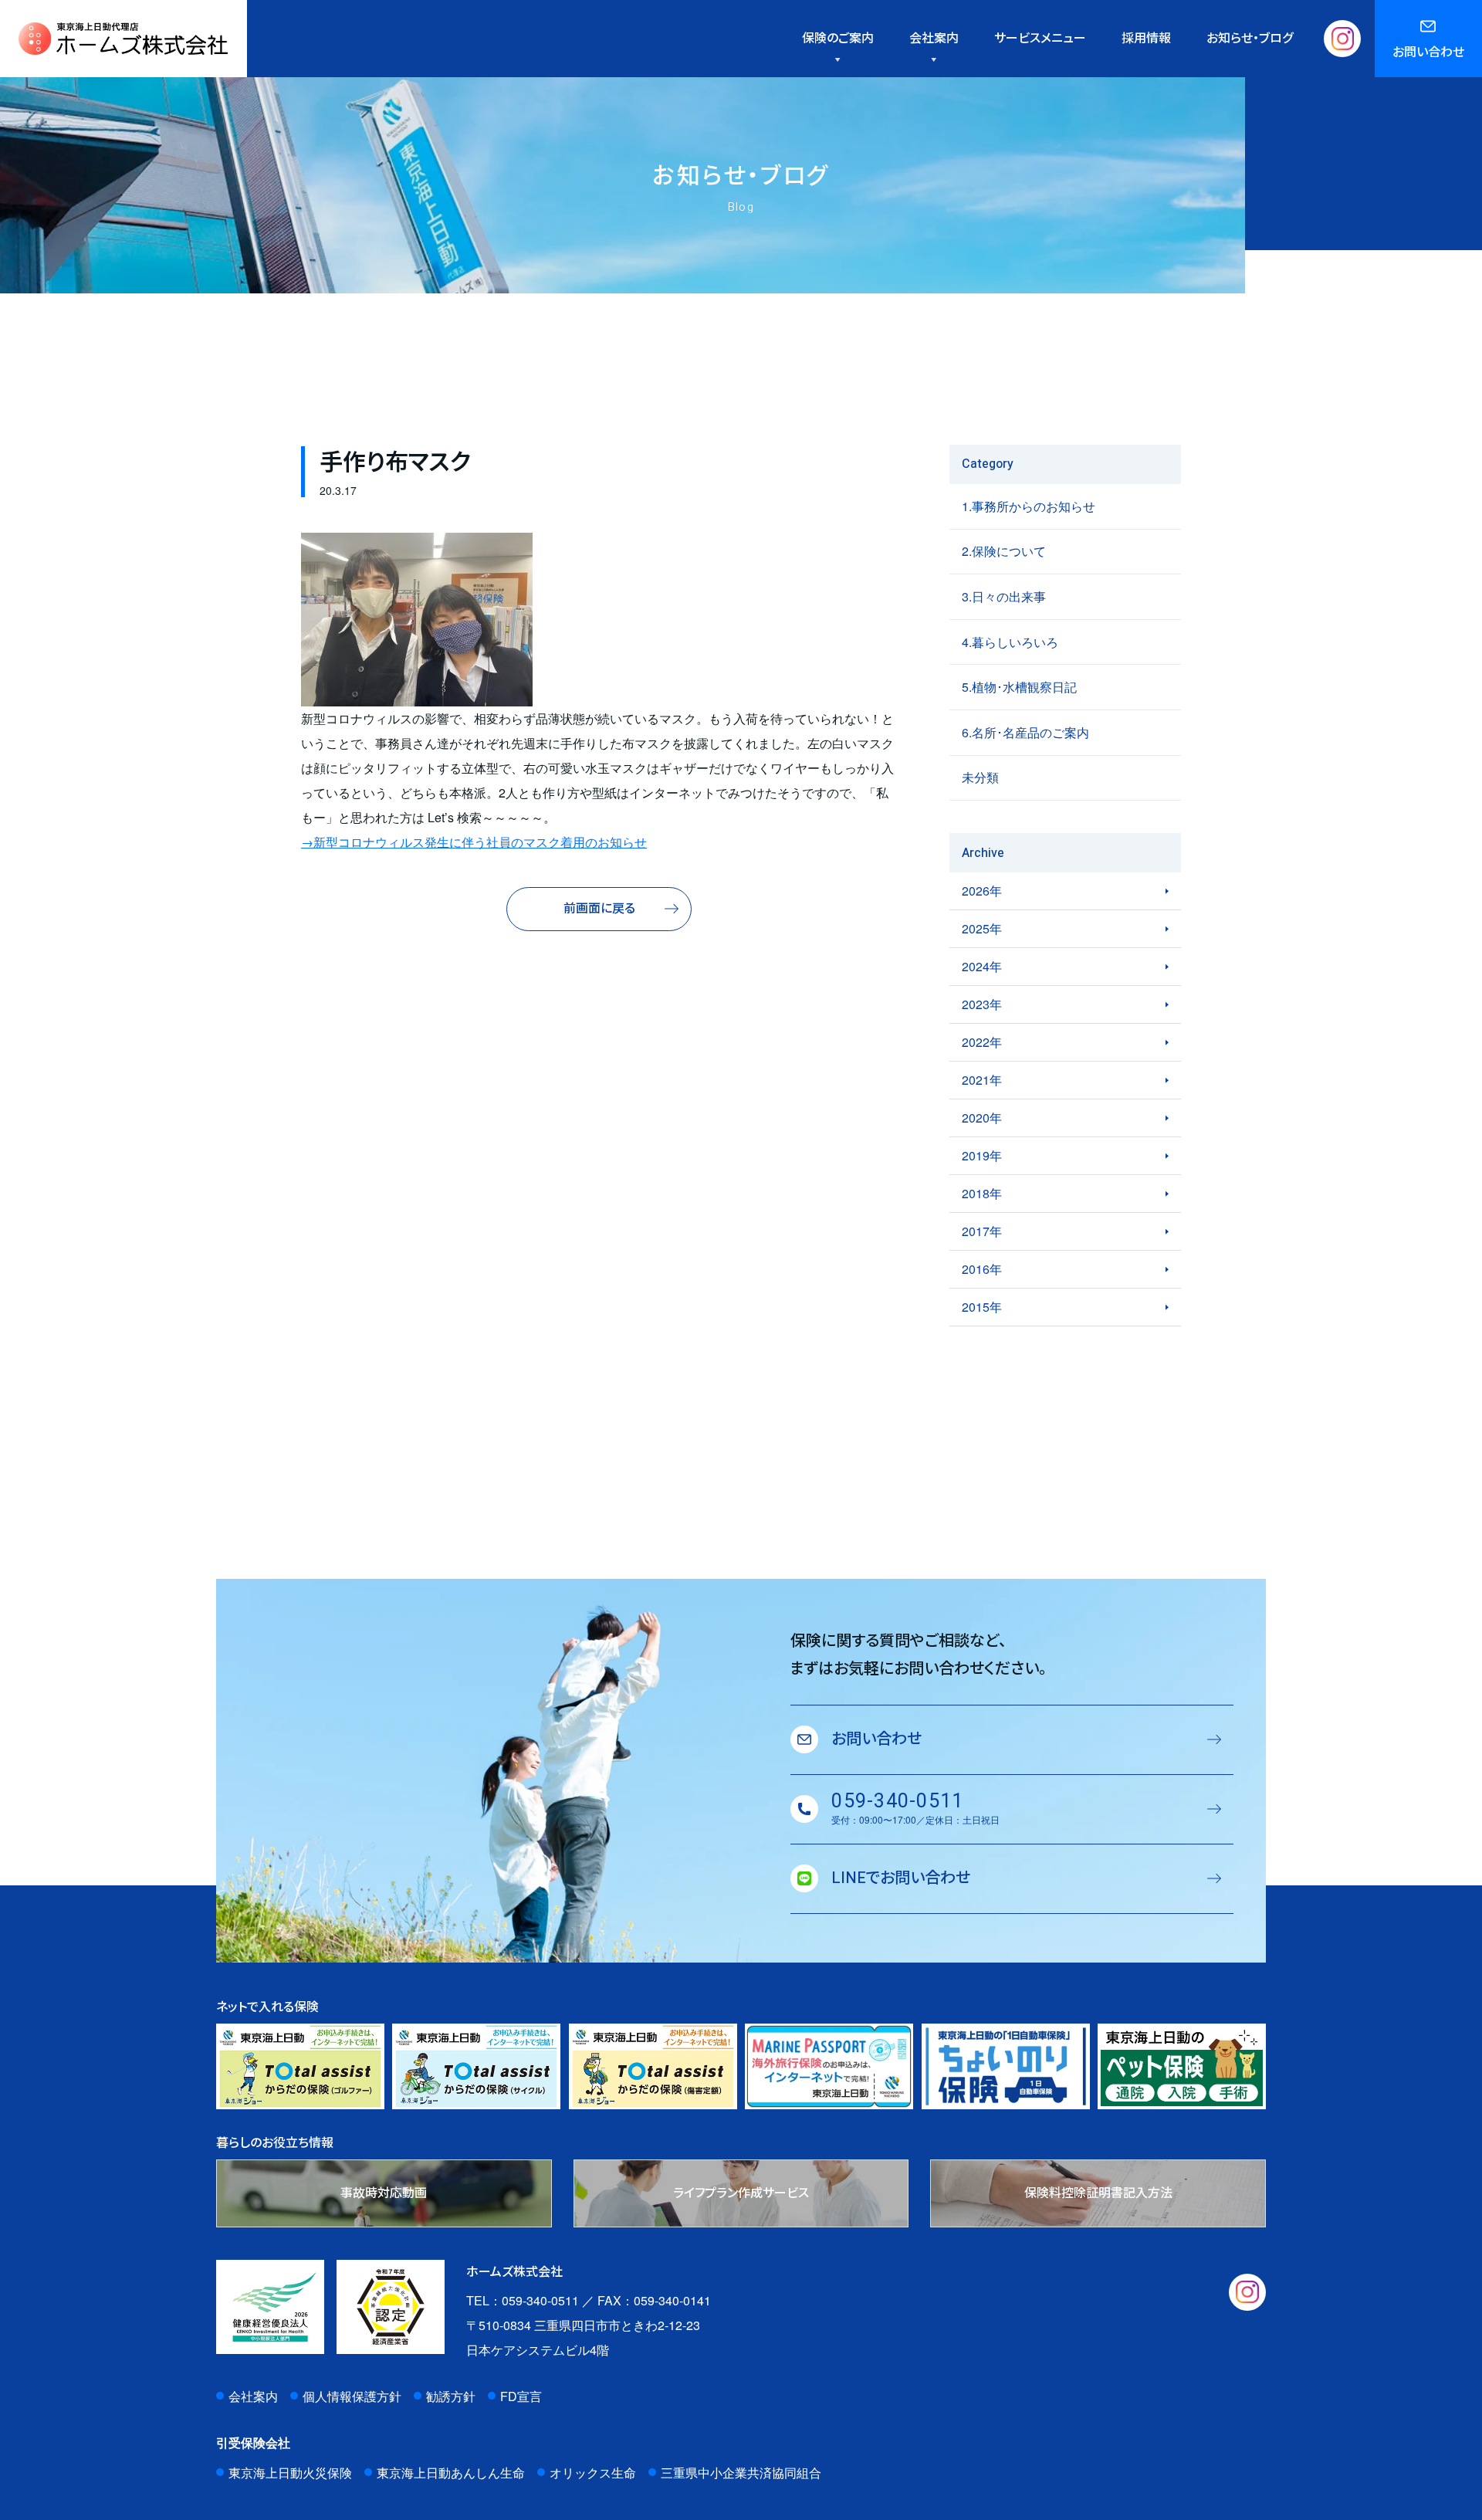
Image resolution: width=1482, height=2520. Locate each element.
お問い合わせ (1428, 52)
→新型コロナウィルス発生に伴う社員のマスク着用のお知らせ (474, 842)
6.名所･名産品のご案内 (1025, 732)
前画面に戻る (599, 909)
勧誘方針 (451, 2396)
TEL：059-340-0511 (523, 2300)
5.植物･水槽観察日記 (1019, 687)
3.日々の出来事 (1004, 596)
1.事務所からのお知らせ (1029, 506)
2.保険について (1004, 551)
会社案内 (253, 2396)
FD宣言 (521, 2396)
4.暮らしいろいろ (1010, 642)
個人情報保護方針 (352, 2396)
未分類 (980, 777)
